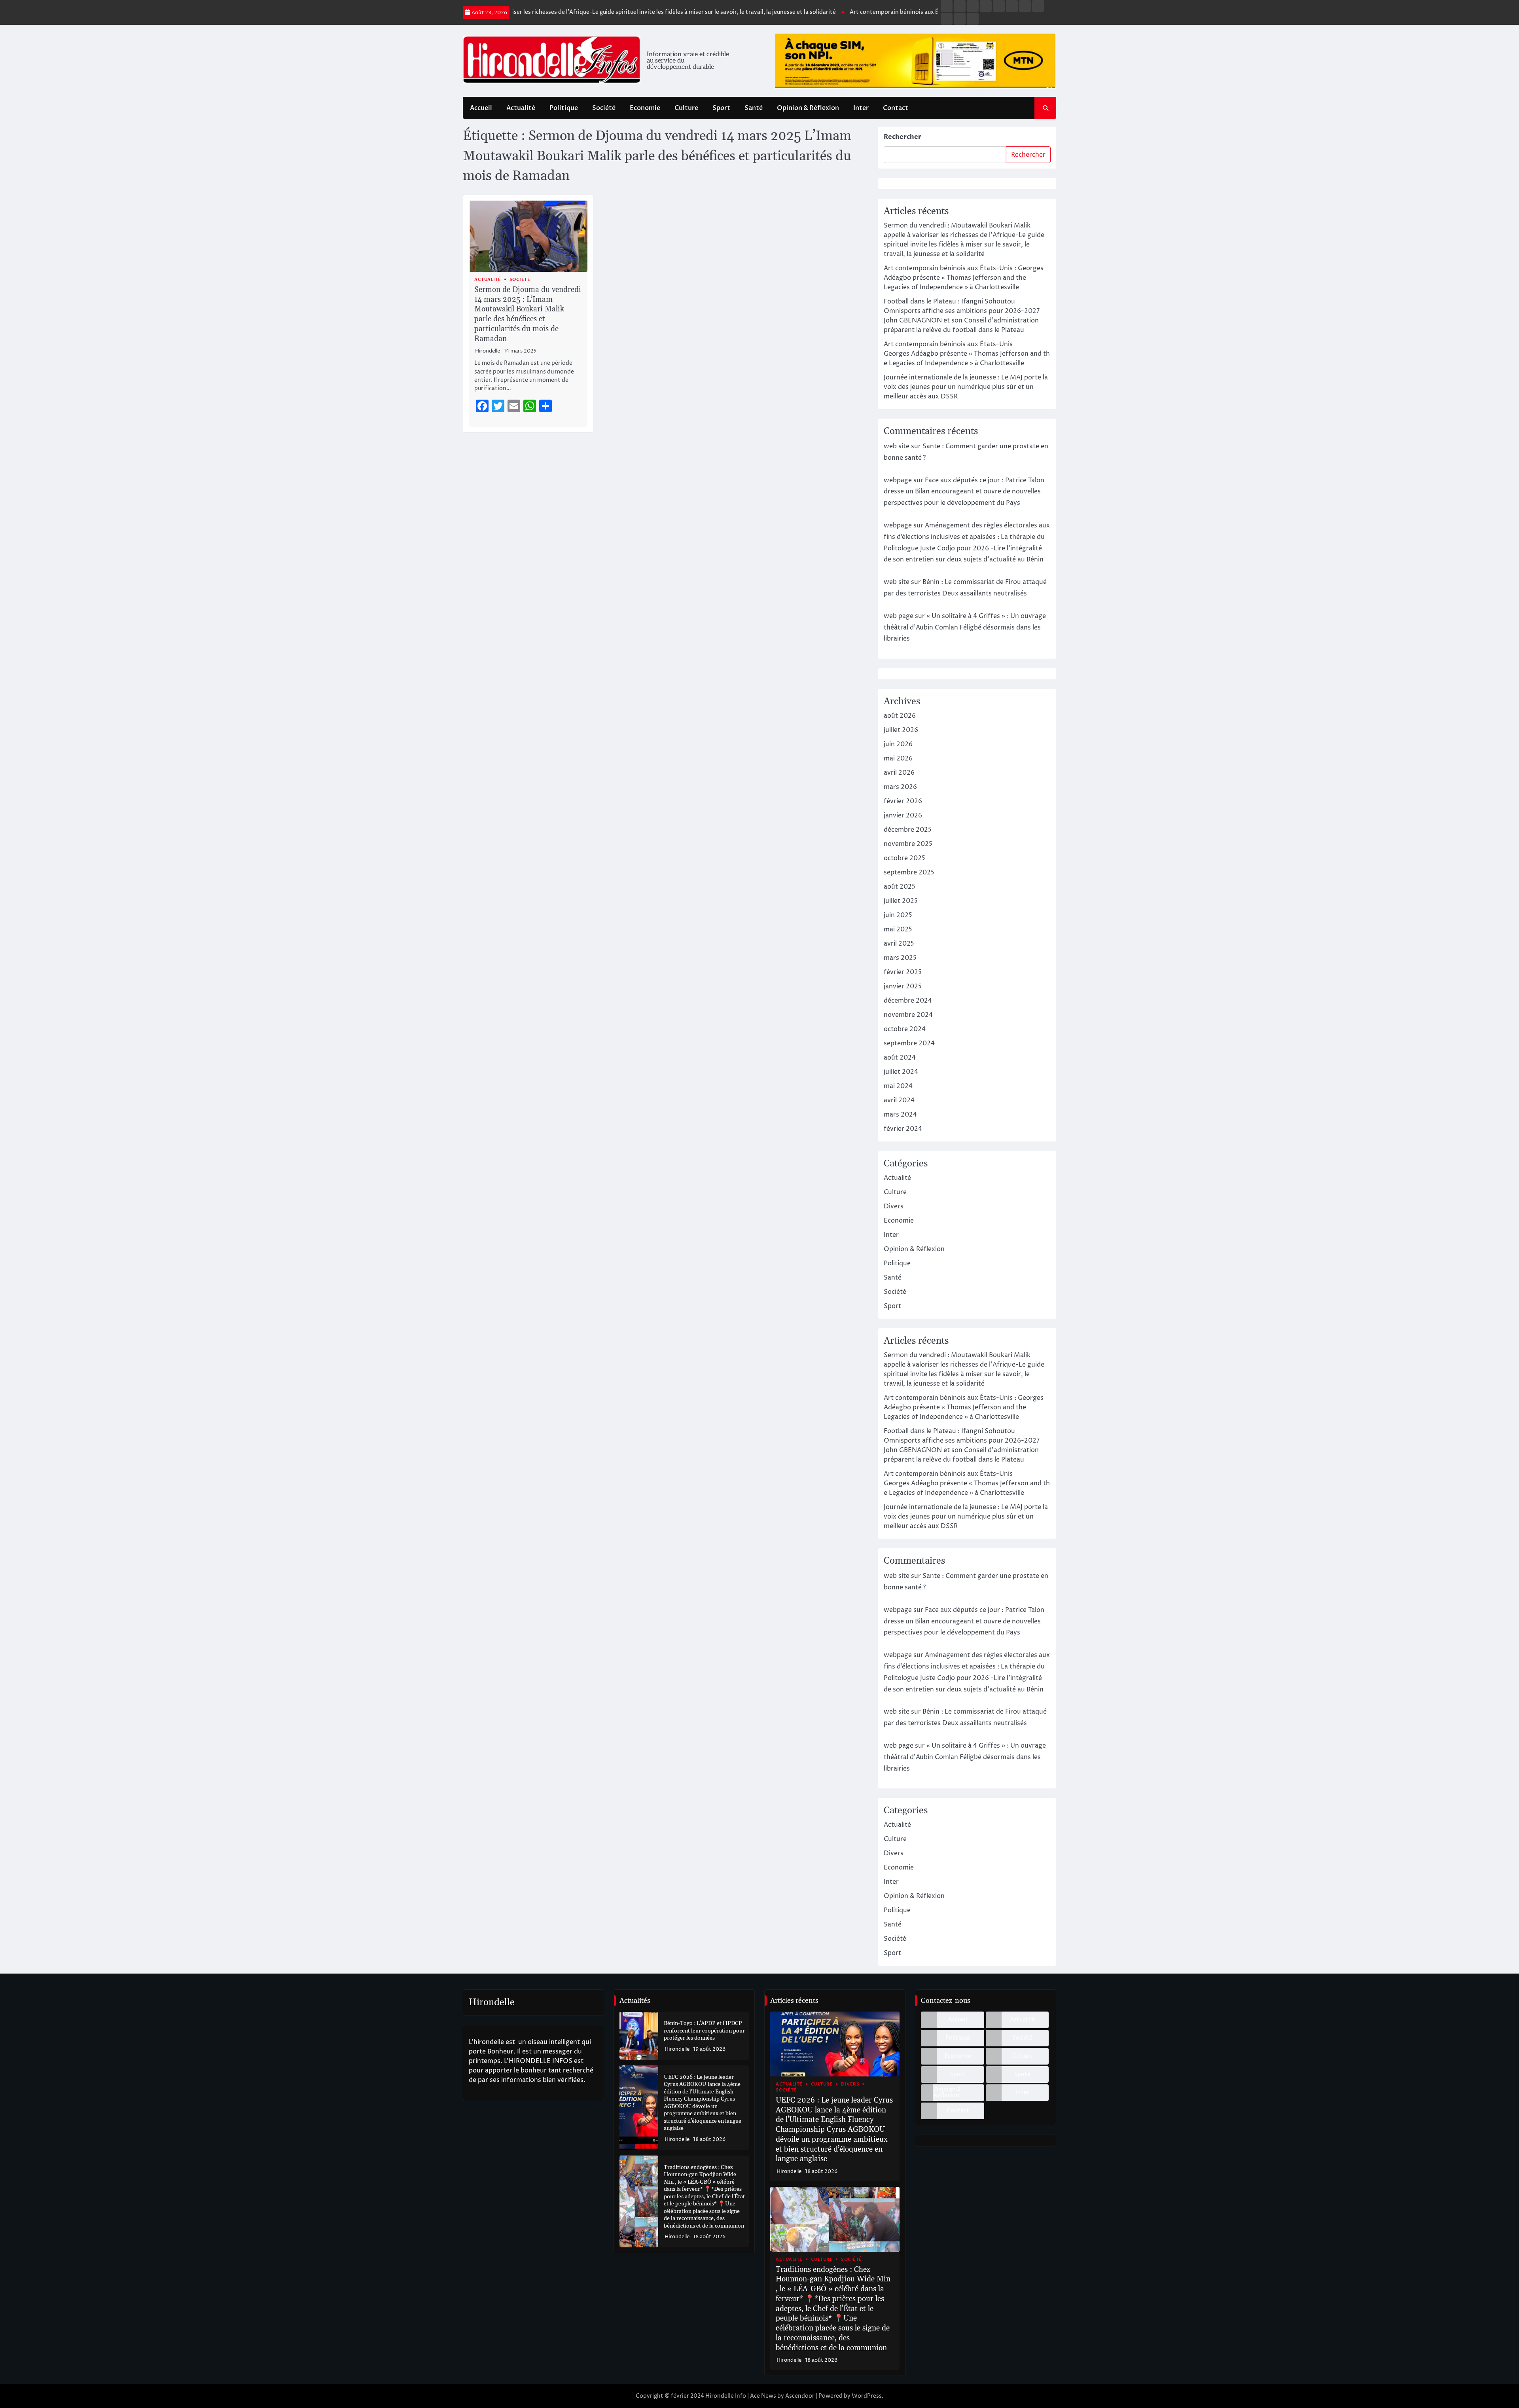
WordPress (867, 2396)
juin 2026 (898, 744)
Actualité (521, 108)
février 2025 (903, 972)
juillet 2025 (901, 901)
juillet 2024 (901, 1072)
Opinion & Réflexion (808, 108)
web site (897, 446)
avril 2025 (899, 944)
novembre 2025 (908, 844)
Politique (564, 108)
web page (899, 616)
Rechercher (902, 137)
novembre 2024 (908, 1015)
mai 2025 (898, 929)
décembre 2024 (908, 1001)
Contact (896, 108)
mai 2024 (898, 1086)
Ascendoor (800, 2396)
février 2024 (903, 1129)
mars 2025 (900, 958)
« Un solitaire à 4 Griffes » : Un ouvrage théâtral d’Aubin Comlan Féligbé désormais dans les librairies (965, 628)
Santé (754, 108)
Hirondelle (488, 351)
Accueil (481, 108)
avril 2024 (899, 1100)
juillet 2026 (901, 730)
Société (604, 108)
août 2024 (900, 1058)
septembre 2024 (909, 1043)
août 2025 (900, 887)
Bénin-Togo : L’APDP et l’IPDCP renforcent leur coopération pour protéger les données (704, 2031)
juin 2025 (898, 915)
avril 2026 (899, 773)
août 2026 (900, 716)
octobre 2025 (904, 858)
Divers (894, 1206)
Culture (686, 108)
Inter (861, 108)
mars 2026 (900, 787)
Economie (645, 108)
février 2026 (903, 801)
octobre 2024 (905, 1029)
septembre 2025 (909, 872)
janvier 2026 (903, 815)
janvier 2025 (903, 986)
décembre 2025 (908, 830)
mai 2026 (898, 758)
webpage (898, 480)
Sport (721, 108)
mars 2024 (900, 1115)
